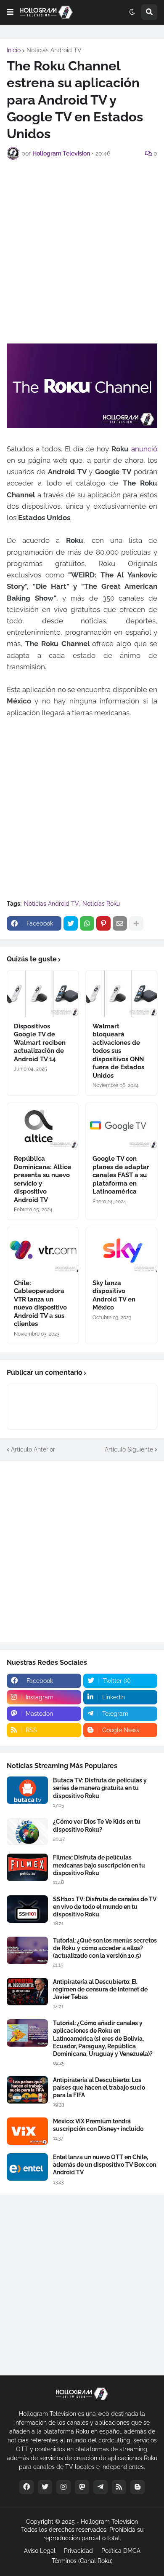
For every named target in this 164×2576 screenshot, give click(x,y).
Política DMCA (121, 2551)
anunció (144, 449)
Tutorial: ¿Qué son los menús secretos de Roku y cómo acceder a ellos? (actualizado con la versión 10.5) (105, 1948)
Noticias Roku (101, 904)
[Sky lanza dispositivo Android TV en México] (121, 1250)
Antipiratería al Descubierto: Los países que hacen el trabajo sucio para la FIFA (99, 2088)
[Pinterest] (103, 923)
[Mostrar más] (136, 923)
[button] (10, 12)
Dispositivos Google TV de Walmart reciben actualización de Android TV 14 (40, 1043)
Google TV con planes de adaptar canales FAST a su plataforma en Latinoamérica (121, 1175)
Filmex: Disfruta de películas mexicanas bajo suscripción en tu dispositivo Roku (99, 1865)
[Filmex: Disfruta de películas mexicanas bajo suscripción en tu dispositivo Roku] (27, 1867)
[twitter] (45, 2487)
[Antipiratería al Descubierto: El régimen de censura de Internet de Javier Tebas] (27, 1992)
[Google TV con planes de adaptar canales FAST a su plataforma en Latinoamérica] (121, 1126)
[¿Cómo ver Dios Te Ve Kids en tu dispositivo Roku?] (27, 1831)
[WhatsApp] (87, 923)
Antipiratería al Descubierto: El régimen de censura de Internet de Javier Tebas (100, 1989)
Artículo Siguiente (129, 1449)
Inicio (14, 50)
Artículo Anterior (33, 1449)
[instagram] (63, 2487)
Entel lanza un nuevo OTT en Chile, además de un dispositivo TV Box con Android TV (104, 2165)
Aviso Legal (40, 2551)
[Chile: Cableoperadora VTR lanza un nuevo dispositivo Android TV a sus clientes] (43, 1250)
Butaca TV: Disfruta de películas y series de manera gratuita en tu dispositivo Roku (100, 1788)
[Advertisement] (82, 250)
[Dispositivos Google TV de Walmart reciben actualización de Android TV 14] (43, 994)
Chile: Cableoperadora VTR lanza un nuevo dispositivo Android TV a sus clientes (40, 1304)
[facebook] (26, 2487)
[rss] (119, 2487)
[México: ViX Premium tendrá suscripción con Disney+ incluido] (27, 2131)
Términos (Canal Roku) (82, 2561)
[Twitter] (71, 923)
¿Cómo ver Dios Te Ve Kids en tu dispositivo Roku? (97, 1825)
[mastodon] (82, 2487)
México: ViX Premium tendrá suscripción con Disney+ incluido (98, 2125)
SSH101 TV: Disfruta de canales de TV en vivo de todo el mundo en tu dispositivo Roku (105, 1907)
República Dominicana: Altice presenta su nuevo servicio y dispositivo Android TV (42, 1179)
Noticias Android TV (54, 50)
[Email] (120, 923)
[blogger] (138, 2487)
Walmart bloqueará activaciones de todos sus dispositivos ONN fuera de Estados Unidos (118, 1051)
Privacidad (78, 2551)
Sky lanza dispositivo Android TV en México (114, 1295)
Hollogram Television (109, 2522)
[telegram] (101, 2487)
